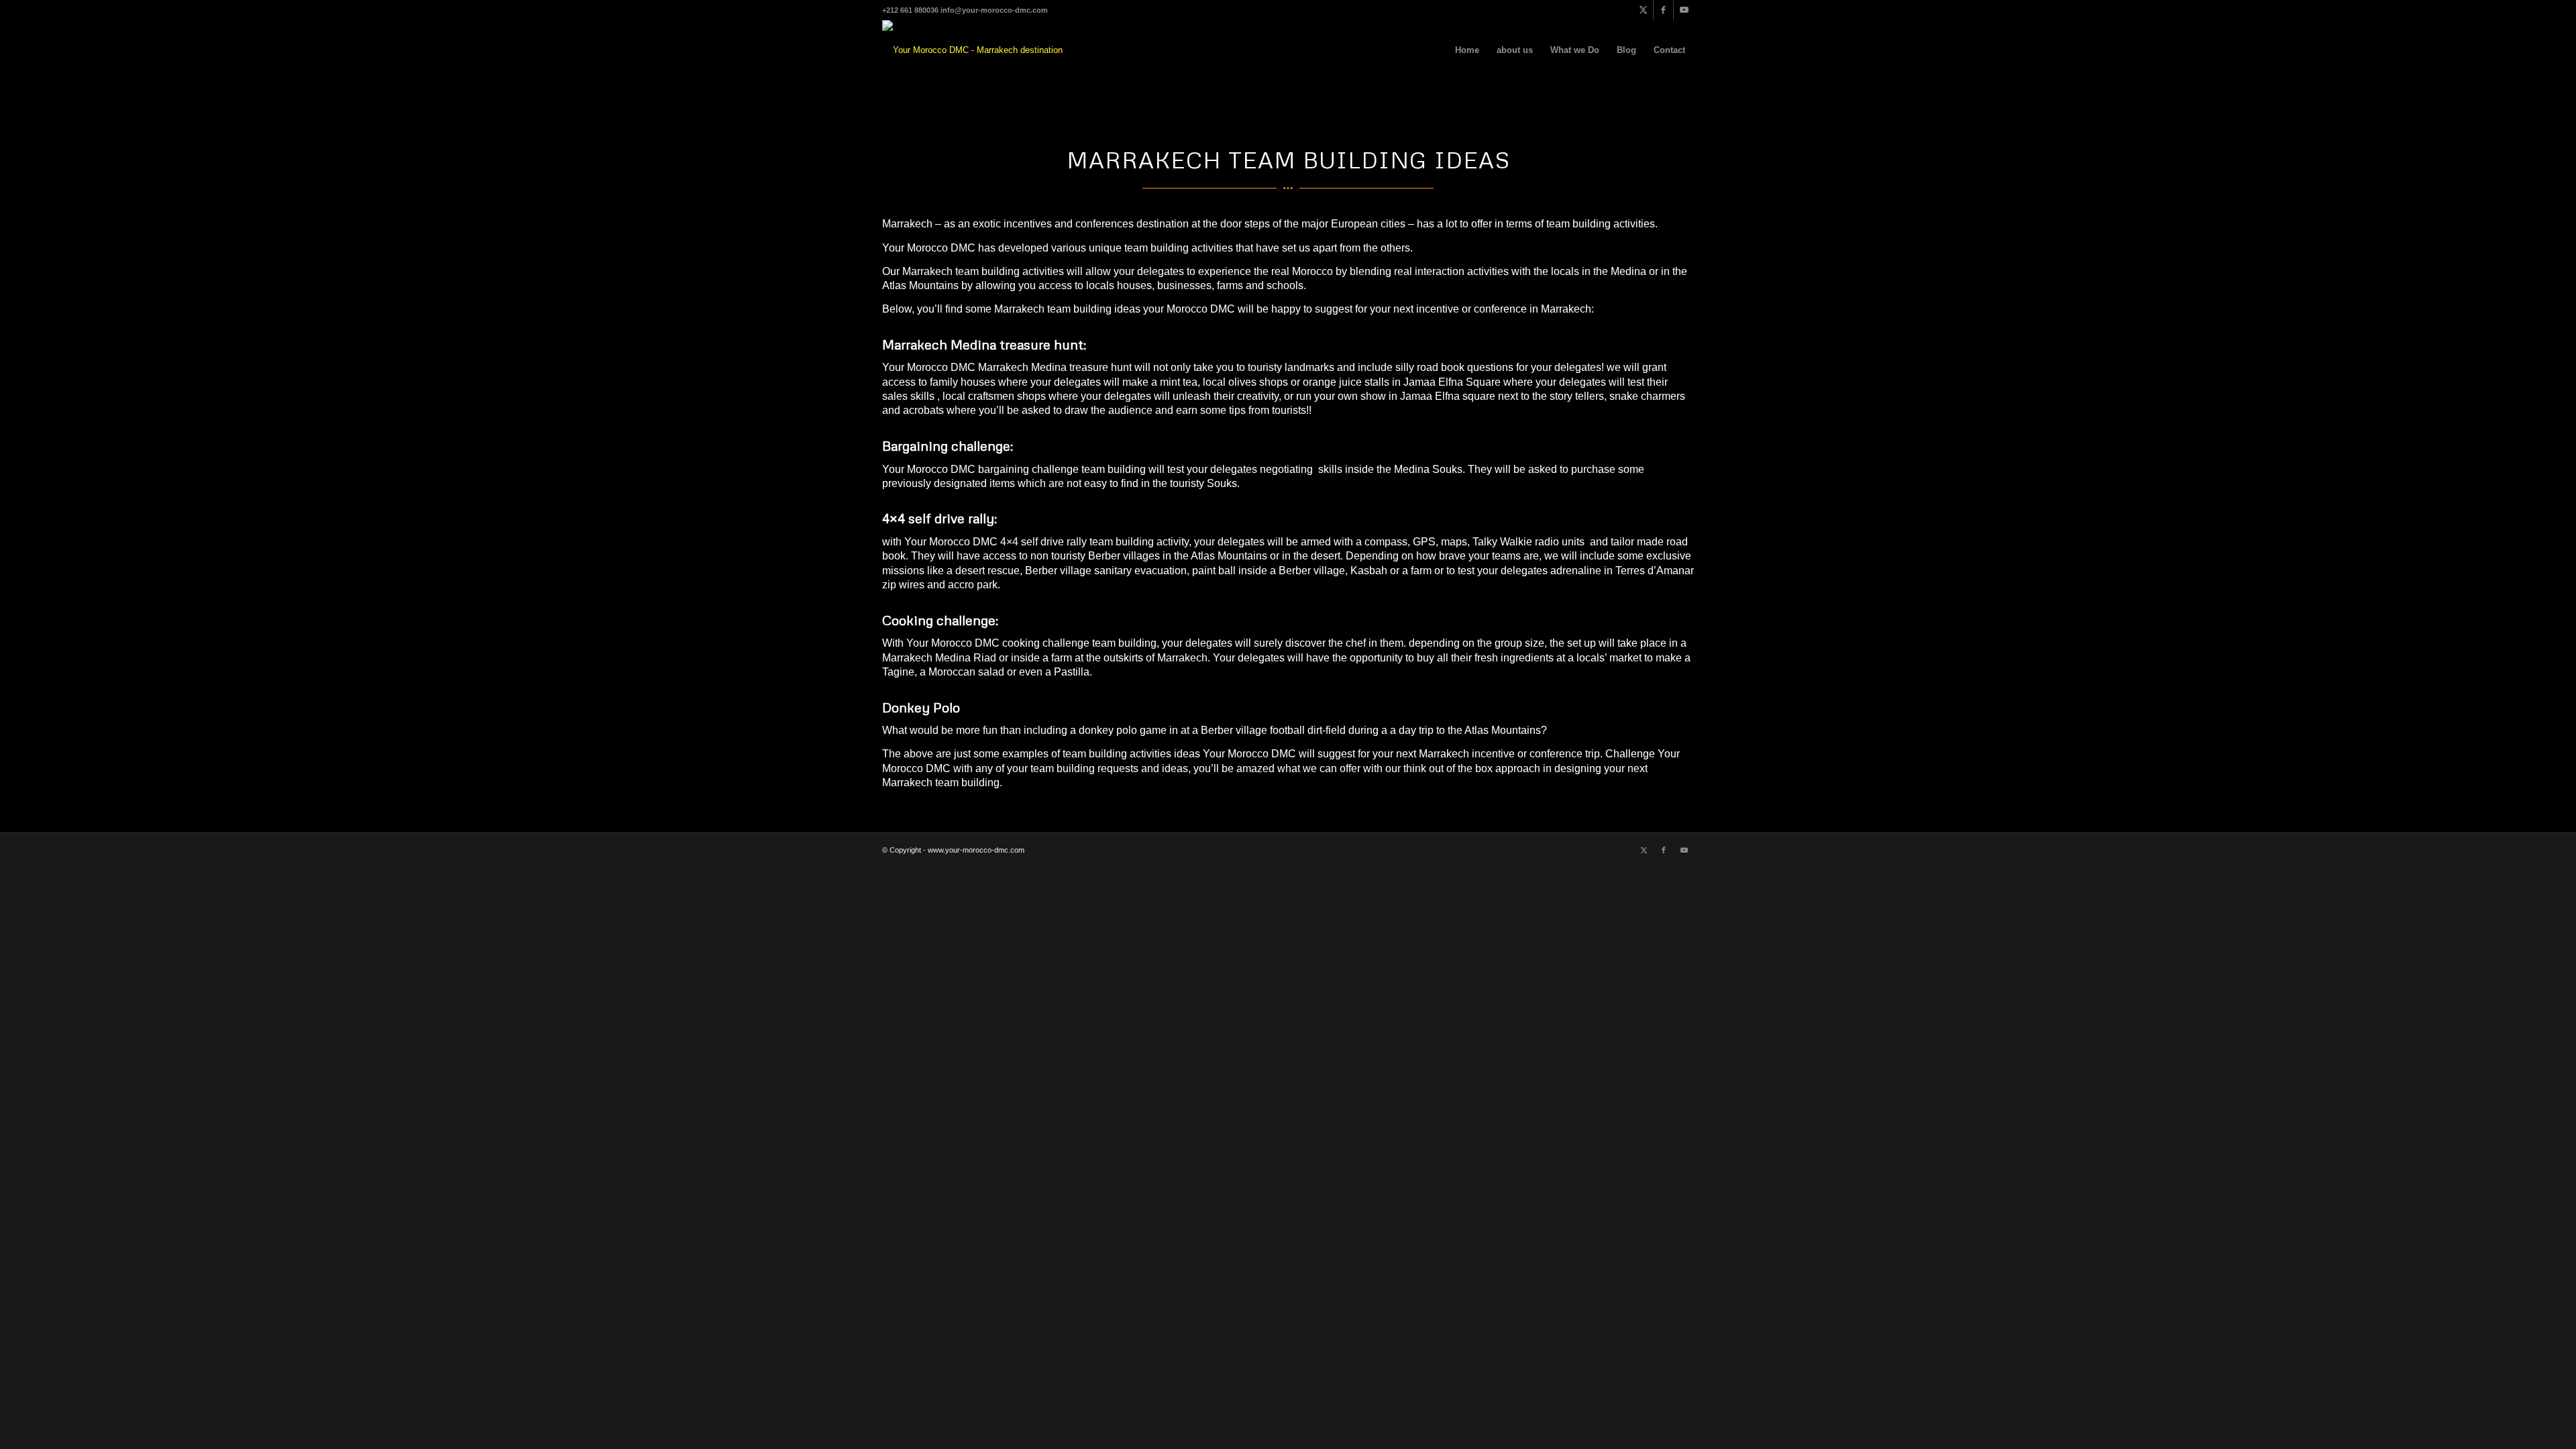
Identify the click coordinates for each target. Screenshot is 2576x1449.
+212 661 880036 (910, 10)
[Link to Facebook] (1663, 10)
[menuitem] (1467, 50)
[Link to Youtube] (1684, 10)
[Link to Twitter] (1643, 10)
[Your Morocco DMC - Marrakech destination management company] (973, 50)
